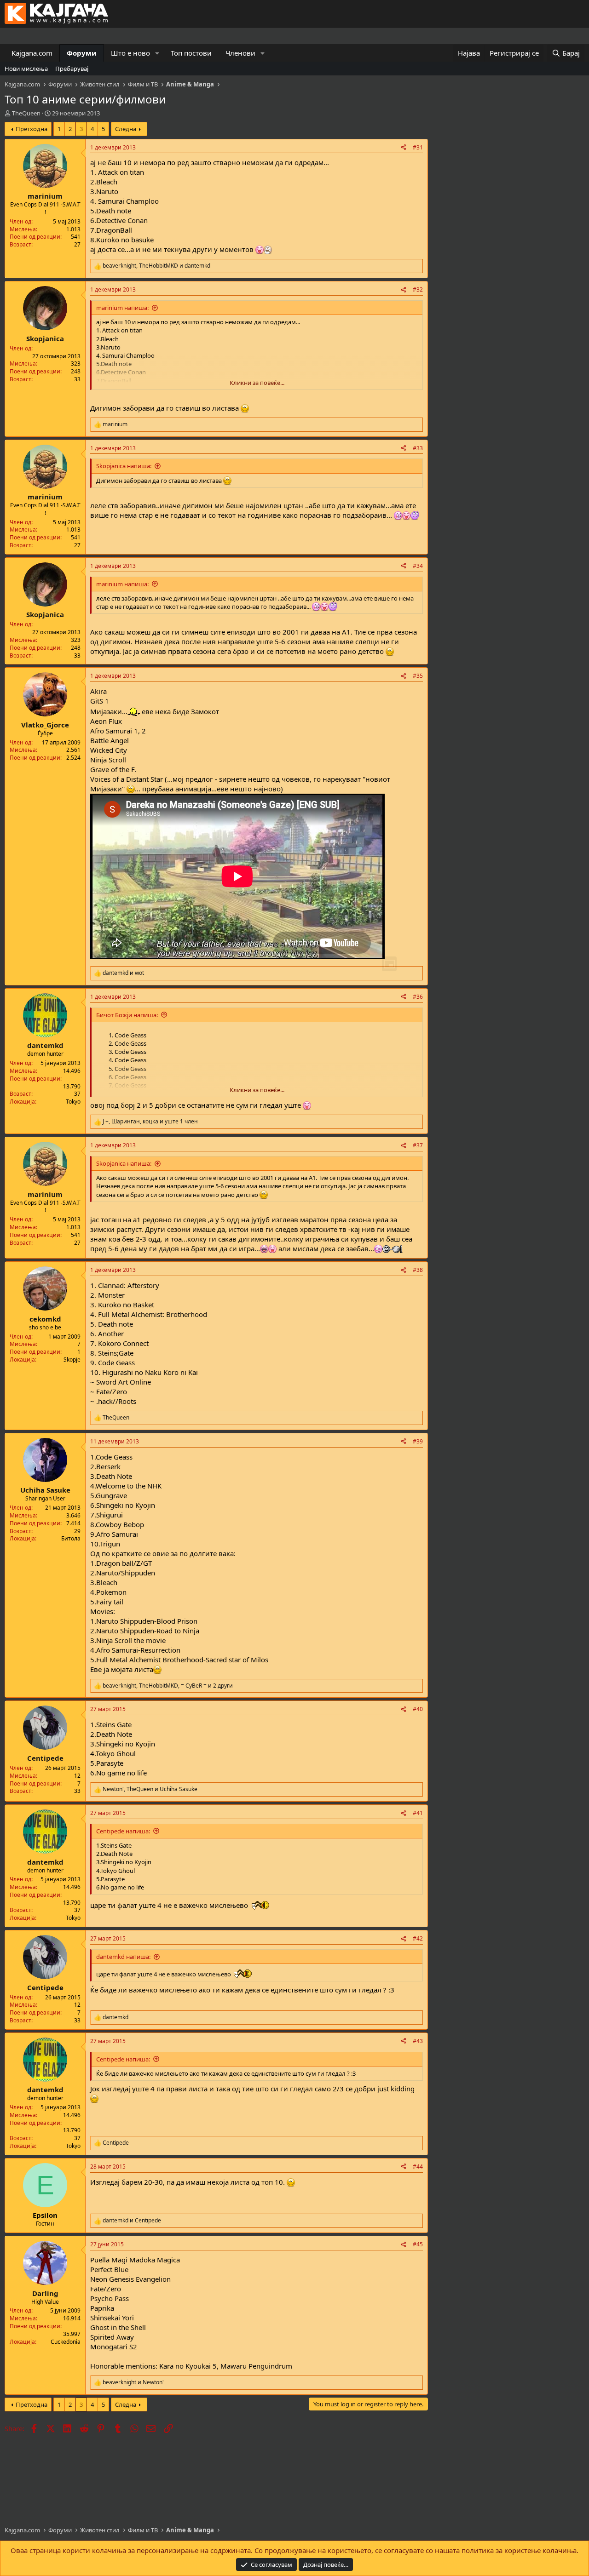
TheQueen (26, 113)
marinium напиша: (122, 308)
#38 (418, 1270)
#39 (418, 1441)
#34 (418, 566)
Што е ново (130, 53)
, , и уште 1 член (150, 1122)
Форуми (82, 53)
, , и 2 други (168, 1686)
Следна (126, 129)
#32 (418, 289)
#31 (418, 147)
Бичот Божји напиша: (127, 1015)
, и (156, 266)
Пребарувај (72, 69)
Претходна (32, 129)
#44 (418, 2167)
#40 (418, 1709)
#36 (418, 997)
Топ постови (191, 53)
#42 (418, 1938)
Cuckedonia (66, 2342)
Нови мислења (26, 69)
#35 (418, 676)
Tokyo (73, 1102)
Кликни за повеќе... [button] (257, 383)
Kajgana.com (32, 53)
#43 (418, 2041)
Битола (71, 1538)
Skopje (72, 1360)
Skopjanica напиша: (124, 466)
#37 (418, 1145)
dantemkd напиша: (123, 1957)
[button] (157, 53)
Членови (240, 53)
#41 (418, 1813)
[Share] (404, 148)
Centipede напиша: (123, 1831)
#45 (418, 2244)
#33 (418, 448)
